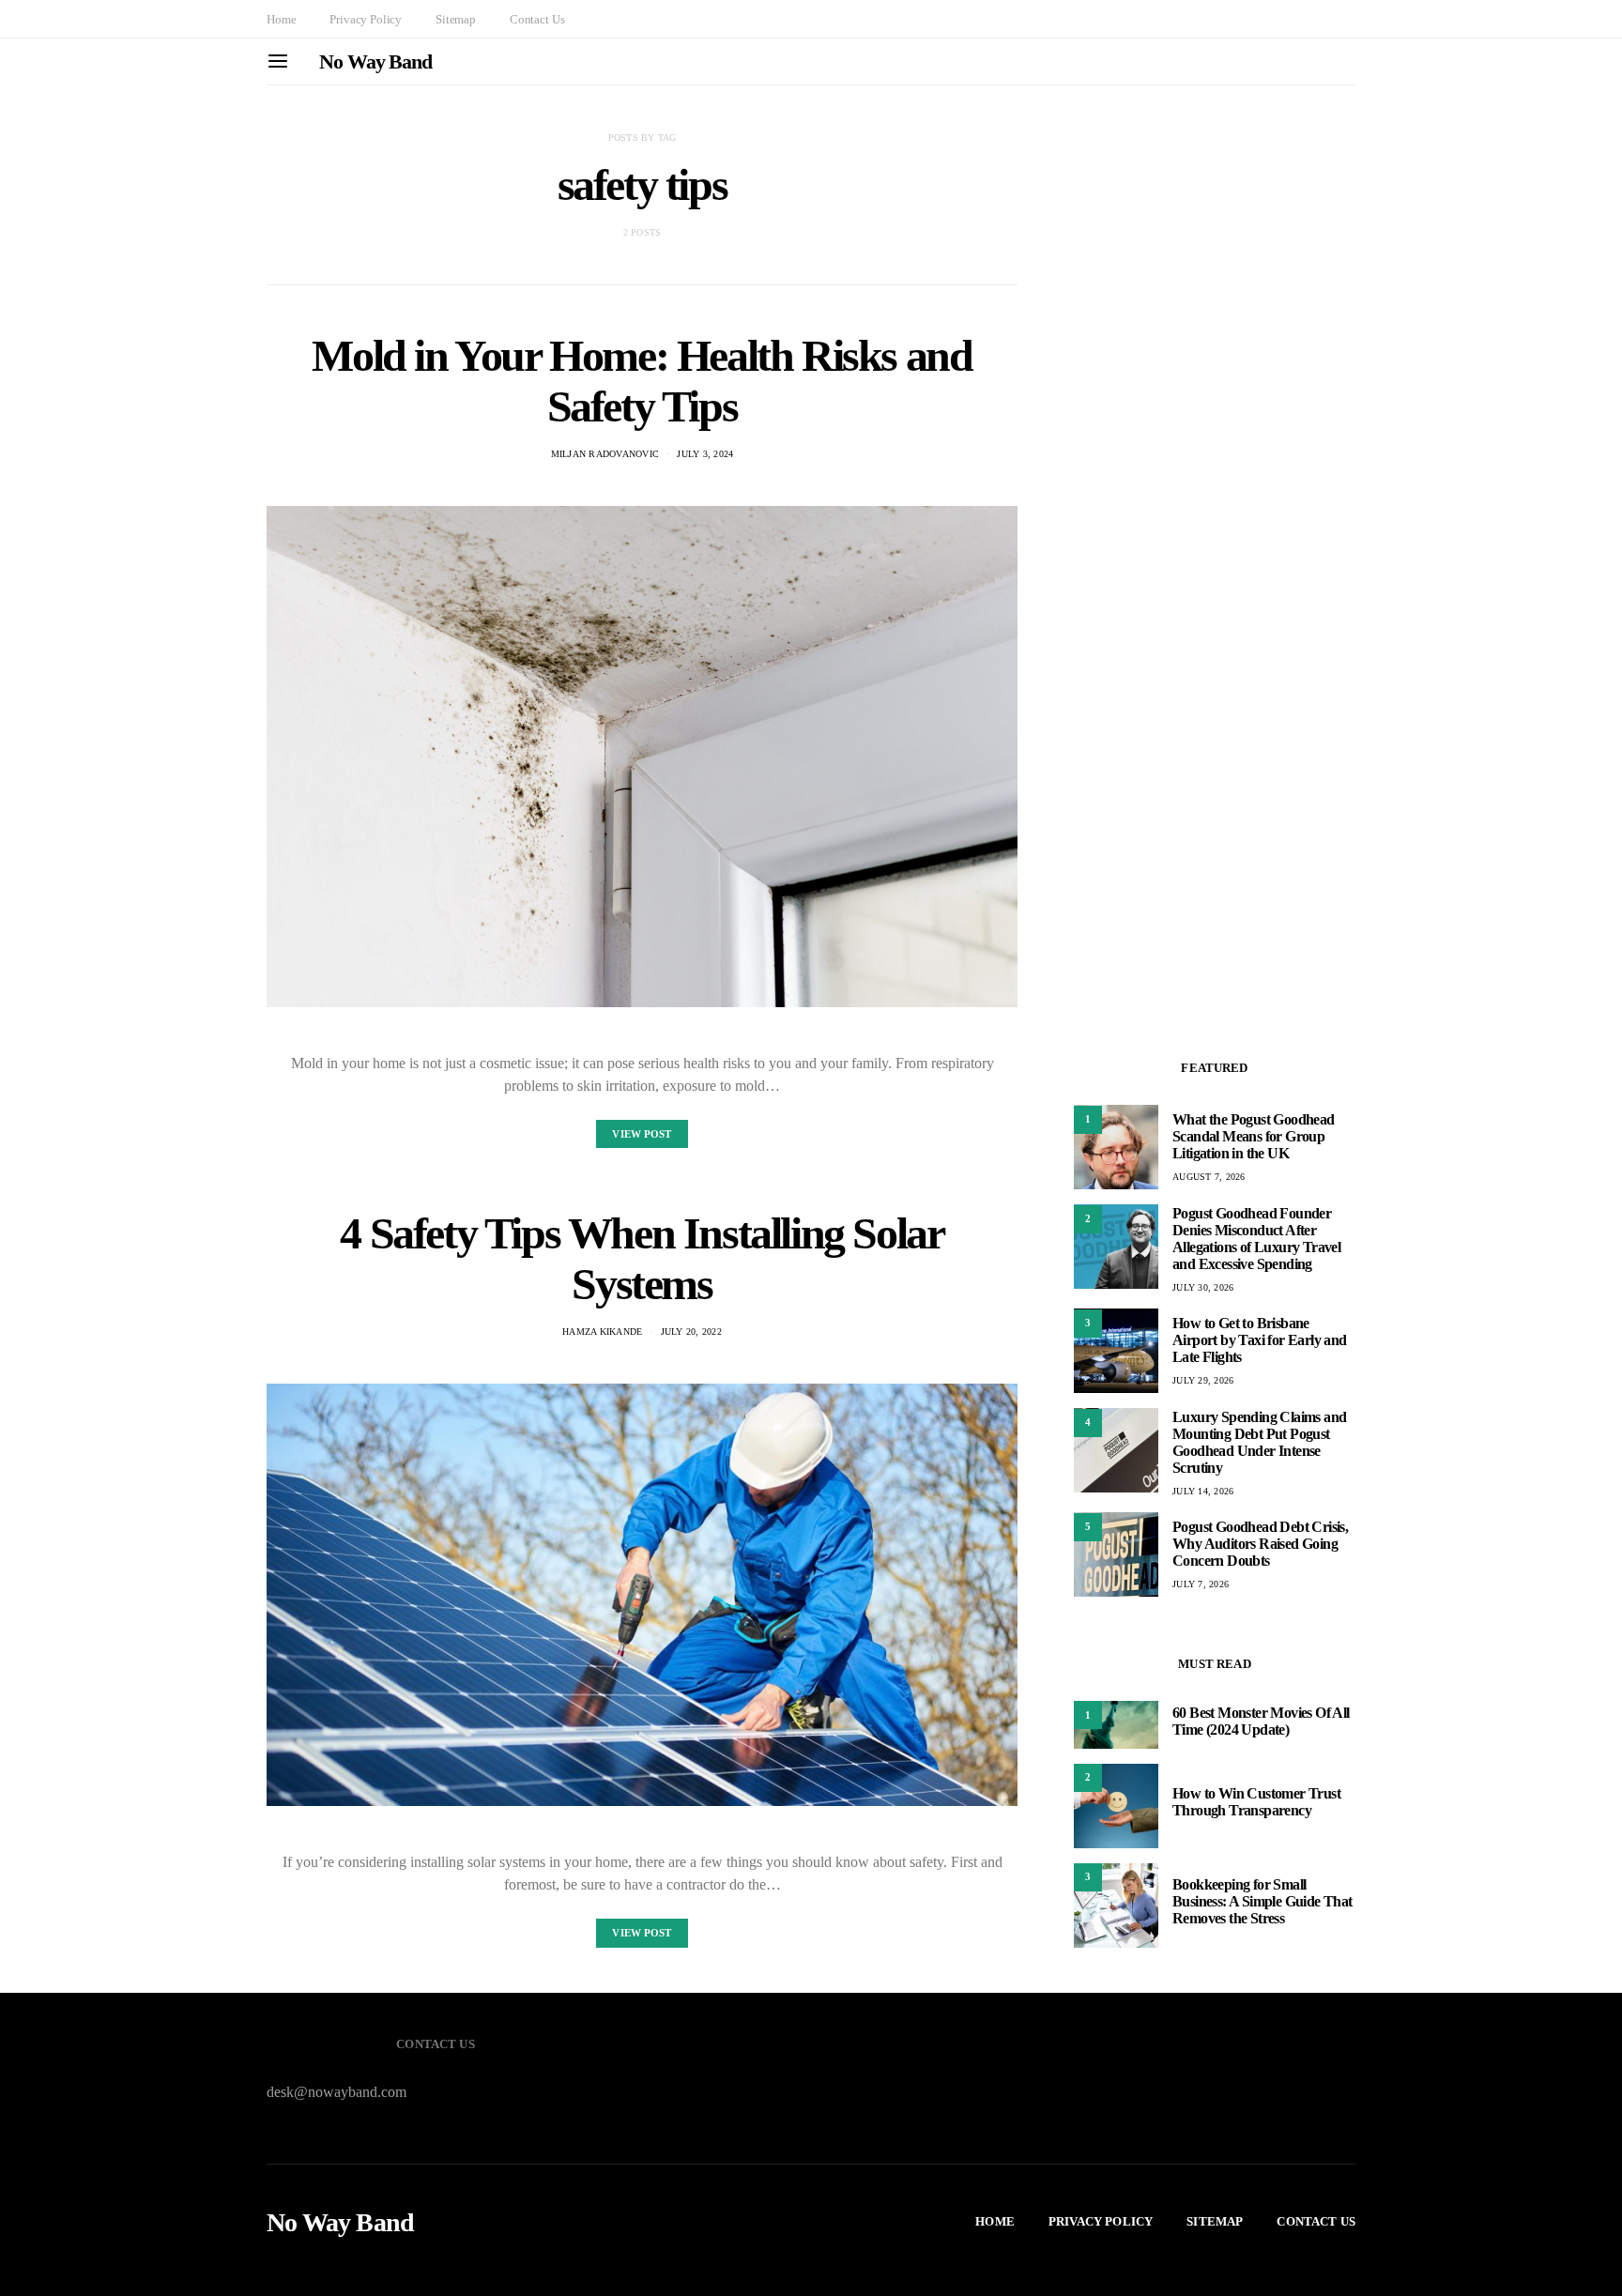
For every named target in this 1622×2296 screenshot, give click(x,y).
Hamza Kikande (602, 1332)
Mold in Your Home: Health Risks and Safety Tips (642, 381)
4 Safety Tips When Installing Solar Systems (642, 1258)
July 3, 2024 (705, 454)
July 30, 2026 (1203, 1286)
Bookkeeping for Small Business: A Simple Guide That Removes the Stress (1262, 1901)
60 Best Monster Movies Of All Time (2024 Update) (1261, 1720)
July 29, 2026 (1203, 1380)
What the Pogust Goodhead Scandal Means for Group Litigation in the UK (1254, 1136)
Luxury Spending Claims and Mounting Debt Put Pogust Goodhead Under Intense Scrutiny (1259, 1441)
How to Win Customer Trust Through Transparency (1256, 1802)
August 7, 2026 (1209, 1177)
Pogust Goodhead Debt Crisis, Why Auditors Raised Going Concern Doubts (1260, 1544)
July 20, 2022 (691, 1332)
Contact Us (537, 19)
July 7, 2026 (1201, 1584)
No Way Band (375, 61)
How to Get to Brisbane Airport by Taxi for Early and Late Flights (1260, 1340)
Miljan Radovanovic (605, 454)
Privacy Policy (366, 19)
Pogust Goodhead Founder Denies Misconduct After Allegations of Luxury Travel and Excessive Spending (1256, 1238)
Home (281, 19)
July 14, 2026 (1203, 1490)
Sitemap (456, 19)
